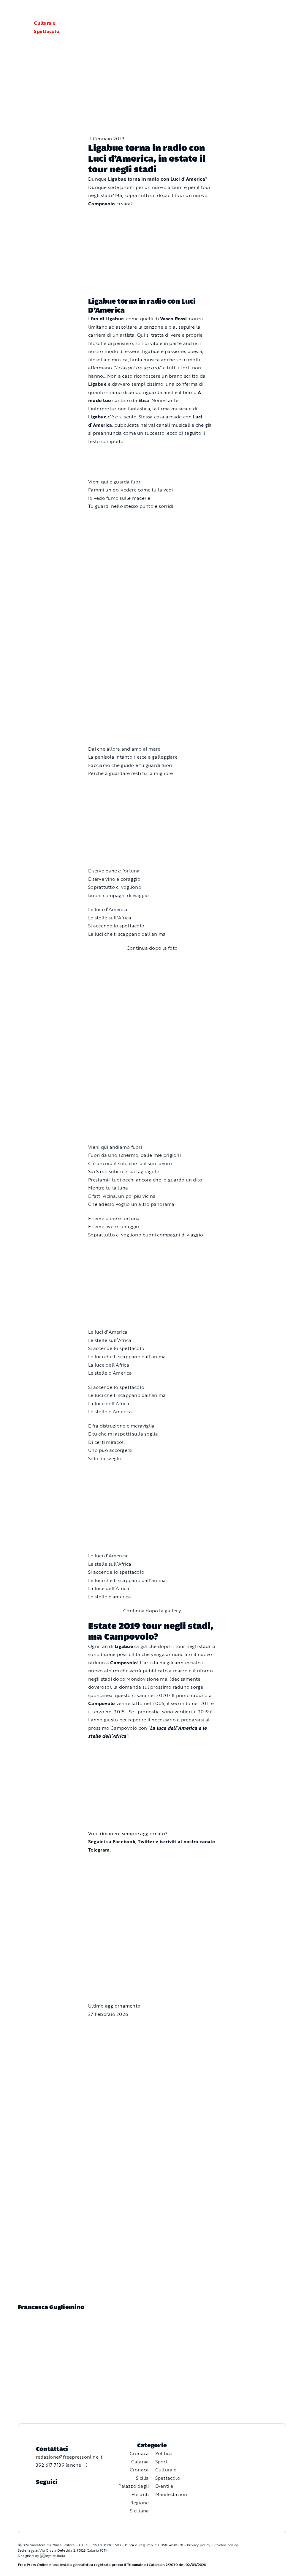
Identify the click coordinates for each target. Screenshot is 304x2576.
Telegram (99, 1850)
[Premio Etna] (152, 677)
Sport (161, 2462)
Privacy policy (199, 2545)
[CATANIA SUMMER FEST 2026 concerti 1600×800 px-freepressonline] (152, 520)
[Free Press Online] (271, 11)
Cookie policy (226, 2545)
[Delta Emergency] (152, 455)
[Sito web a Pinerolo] (53, 2555)
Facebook (124, 1841)
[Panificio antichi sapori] (152, 592)
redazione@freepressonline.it (69, 2457)
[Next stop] (152, 1864)
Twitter (147, 1841)
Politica (164, 2453)
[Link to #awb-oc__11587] (19, 27)
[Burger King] (152, 1937)
